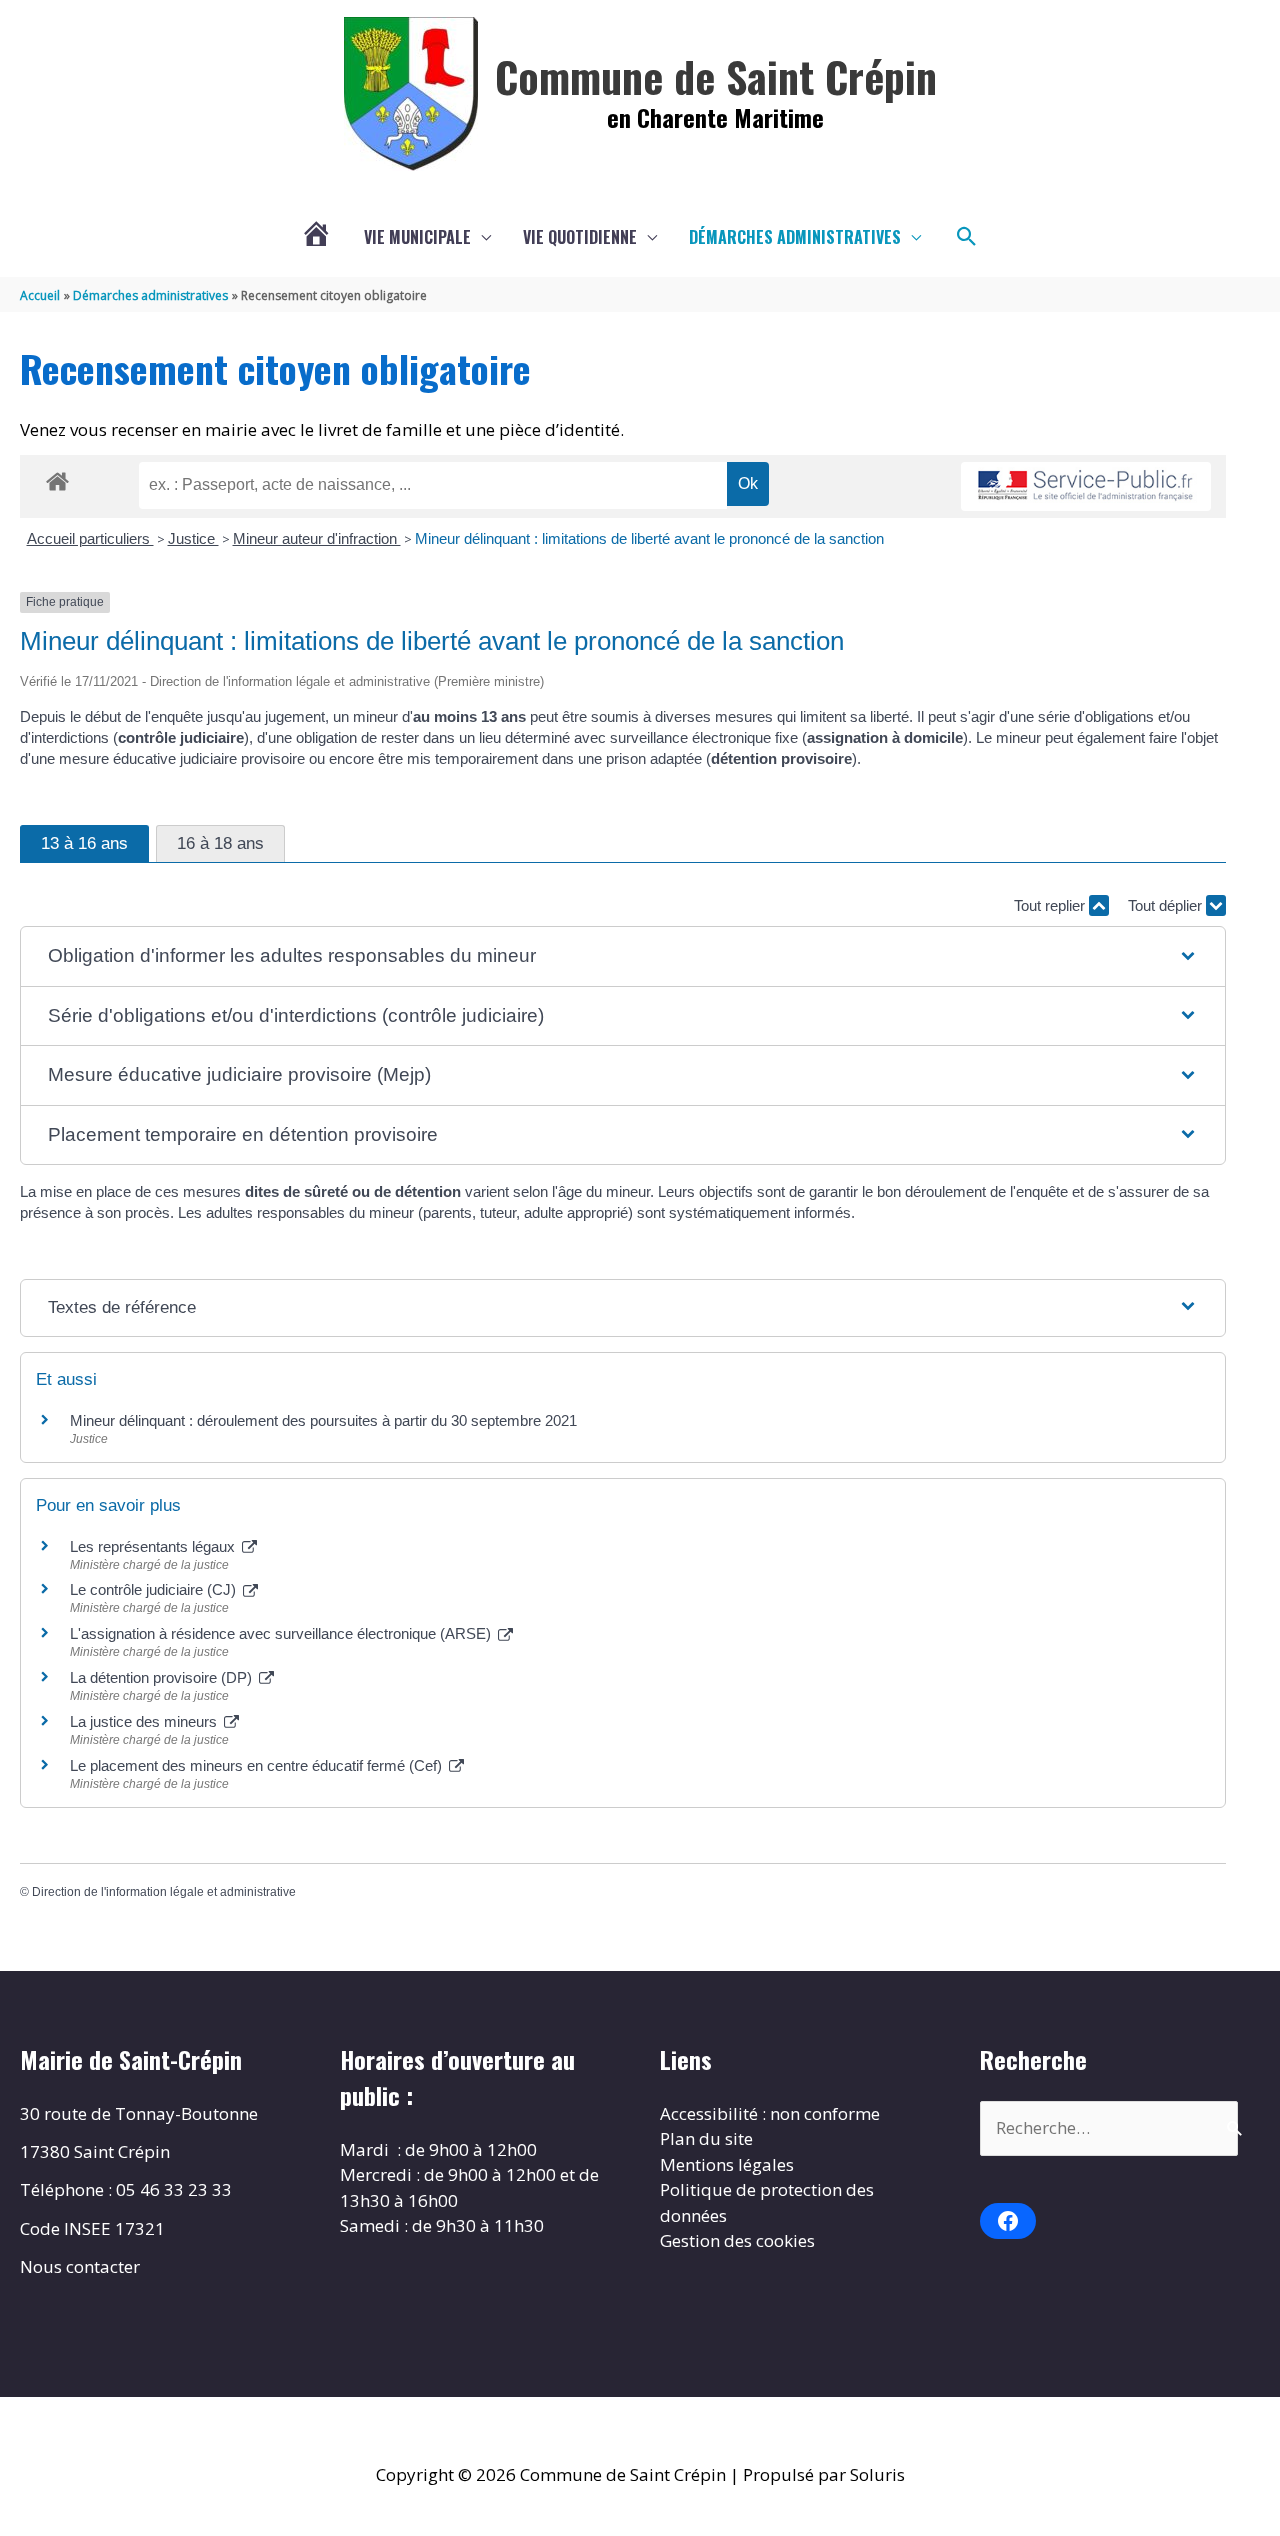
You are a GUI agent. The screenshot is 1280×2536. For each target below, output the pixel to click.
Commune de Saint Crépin (716, 76)
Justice (193, 538)
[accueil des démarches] (57, 478)
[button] (967, 237)
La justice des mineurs (145, 1721)
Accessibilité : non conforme (770, 2113)
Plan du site (706, 2138)
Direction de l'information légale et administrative (164, 1892)
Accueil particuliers (90, 538)
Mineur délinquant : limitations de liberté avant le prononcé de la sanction (649, 538)
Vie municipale (417, 237)
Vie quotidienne (580, 237)
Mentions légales (727, 2164)
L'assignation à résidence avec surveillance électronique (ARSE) (282, 1633)
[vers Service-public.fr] (1086, 486)
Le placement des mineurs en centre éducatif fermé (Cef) (258, 1765)
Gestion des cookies (737, 2240)
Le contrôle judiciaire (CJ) (155, 1589)
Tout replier (1051, 905)
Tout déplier (1167, 905)
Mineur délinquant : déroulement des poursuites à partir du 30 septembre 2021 (323, 1420)
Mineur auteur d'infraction (317, 538)
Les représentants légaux (154, 1546)
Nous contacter (80, 2266)
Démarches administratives (795, 237)
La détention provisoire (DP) (163, 1677)
